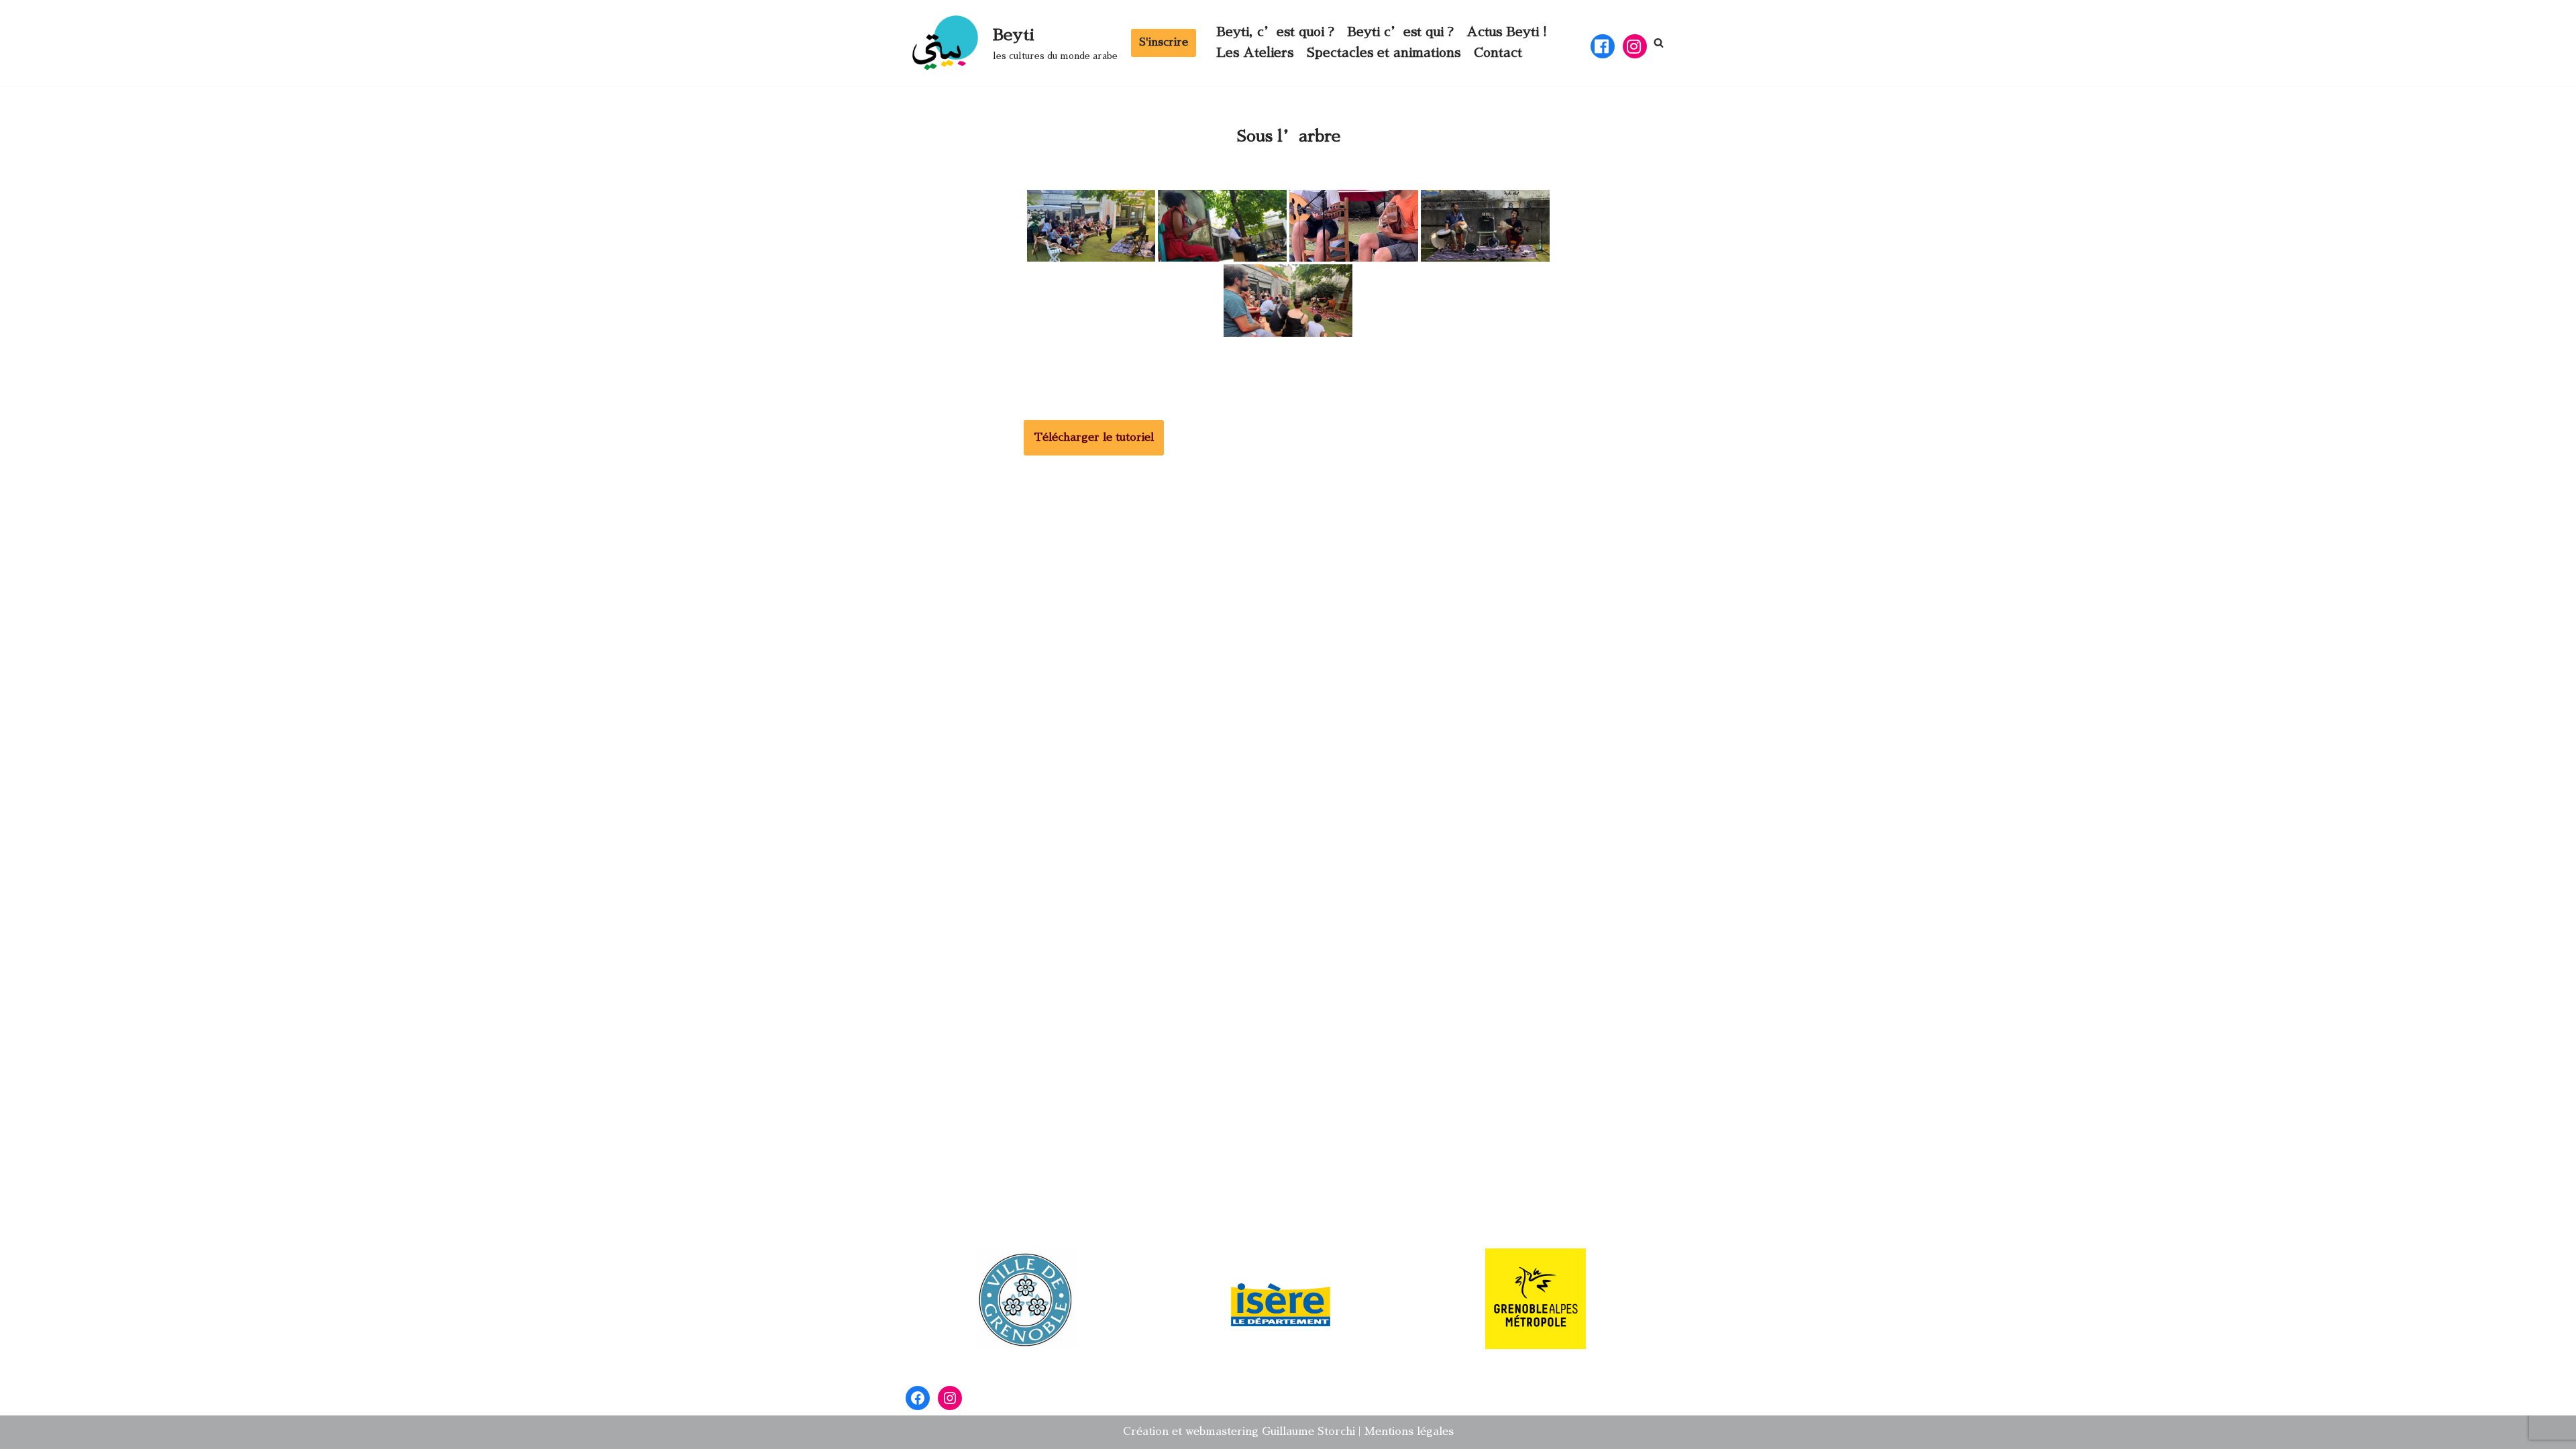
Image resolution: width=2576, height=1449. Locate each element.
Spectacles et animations (1384, 53)
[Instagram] (950, 1398)
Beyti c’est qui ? (1400, 32)
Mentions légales (1409, 1432)
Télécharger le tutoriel (1094, 437)
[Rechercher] (1659, 43)
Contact (1498, 53)
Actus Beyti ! (1507, 32)
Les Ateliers (1255, 53)
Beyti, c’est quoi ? (1275, 32)
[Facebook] (918, 1398)
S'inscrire (1164, 42)
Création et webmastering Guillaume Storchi (1239, 1432)
